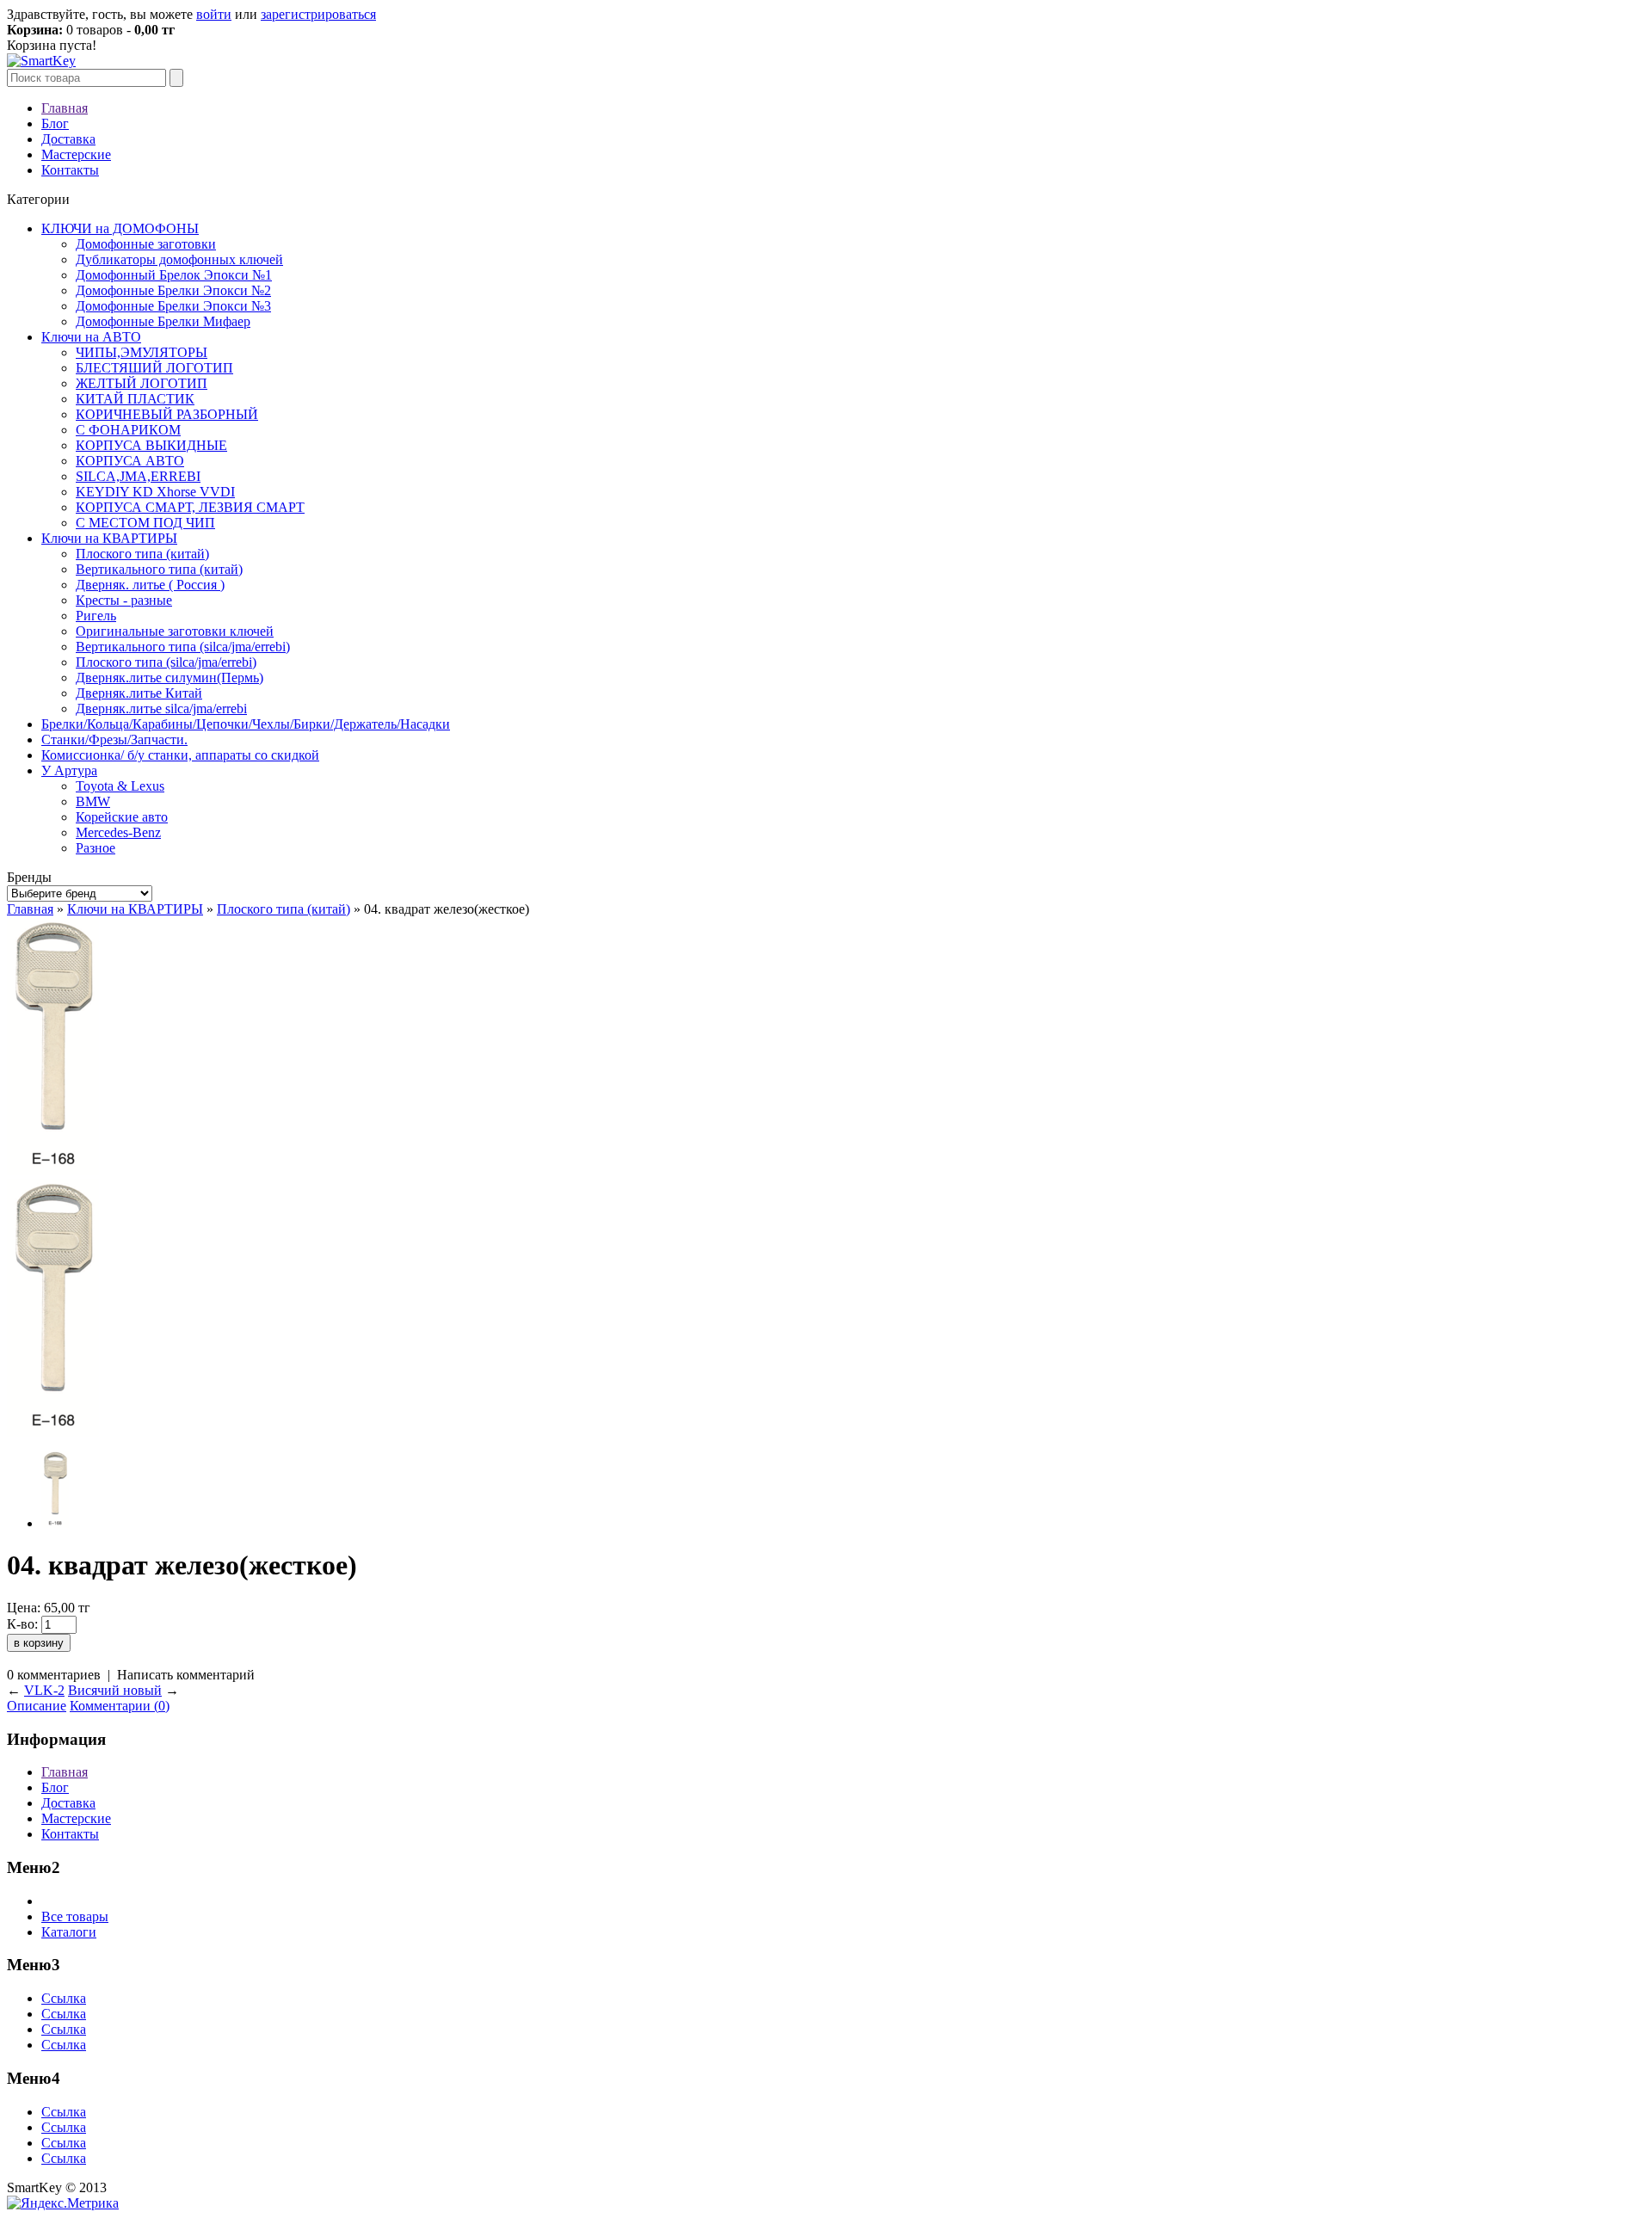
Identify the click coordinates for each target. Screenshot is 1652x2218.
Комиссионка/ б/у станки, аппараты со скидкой (180, 755)
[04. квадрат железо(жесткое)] (53, 1171)
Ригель (96, 616)
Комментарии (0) (120, 1706)
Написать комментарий (186, 1675)
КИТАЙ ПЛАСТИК (135, 399)
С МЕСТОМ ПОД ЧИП (145, 523)
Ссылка (64, 1998)
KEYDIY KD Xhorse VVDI (155, 492)
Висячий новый (115, 1690)
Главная (65, 108)
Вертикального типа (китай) (159, 569)
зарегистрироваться (318, 14)
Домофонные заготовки (146, 244)
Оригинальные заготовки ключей (175, 631)
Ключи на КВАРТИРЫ (109, 538)
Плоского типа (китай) (142, 554)
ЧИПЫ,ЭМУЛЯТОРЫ (142, 352)
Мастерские (76, 154)
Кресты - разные (124, 600)
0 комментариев (54, 1675)
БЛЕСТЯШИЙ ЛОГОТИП (154, 368)
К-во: (22, 1624)
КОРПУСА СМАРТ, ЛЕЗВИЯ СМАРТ (190, 507)
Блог (55, 123)
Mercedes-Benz (118, 832)
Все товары (75, 1916)
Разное (96, 848)
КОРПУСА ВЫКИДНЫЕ (151, 445)
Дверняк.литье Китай (139, 693)
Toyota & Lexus (120, 786)
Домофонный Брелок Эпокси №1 (174, 275)
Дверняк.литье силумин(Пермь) (170, 678)
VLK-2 (44, 1690)
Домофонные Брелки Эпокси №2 (173, 290)
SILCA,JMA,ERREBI (138, 476)
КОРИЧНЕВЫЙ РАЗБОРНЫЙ (167, 414)
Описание (37, 1706)
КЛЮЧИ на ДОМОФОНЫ (120, 228)
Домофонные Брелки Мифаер (163, 321)
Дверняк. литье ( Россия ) (150, 585)
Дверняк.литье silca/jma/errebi (161, 709)
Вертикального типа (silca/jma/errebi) (183, 647)
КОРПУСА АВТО (130, 461)
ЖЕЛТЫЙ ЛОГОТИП (142, 383)
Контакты (70, 170)
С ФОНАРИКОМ (128, 430)
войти (214, 14)
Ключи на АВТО (91, 337)
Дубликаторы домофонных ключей (179, 259)
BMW (93, 801)
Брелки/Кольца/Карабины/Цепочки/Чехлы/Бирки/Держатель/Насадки (246, 724)
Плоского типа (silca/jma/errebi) (166, 662)
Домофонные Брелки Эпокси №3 (173, 306)
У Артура (69, 770)
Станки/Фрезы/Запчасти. (114, 739)
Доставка (68, 139)
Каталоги (69, 1932)
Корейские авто (122, 817)
